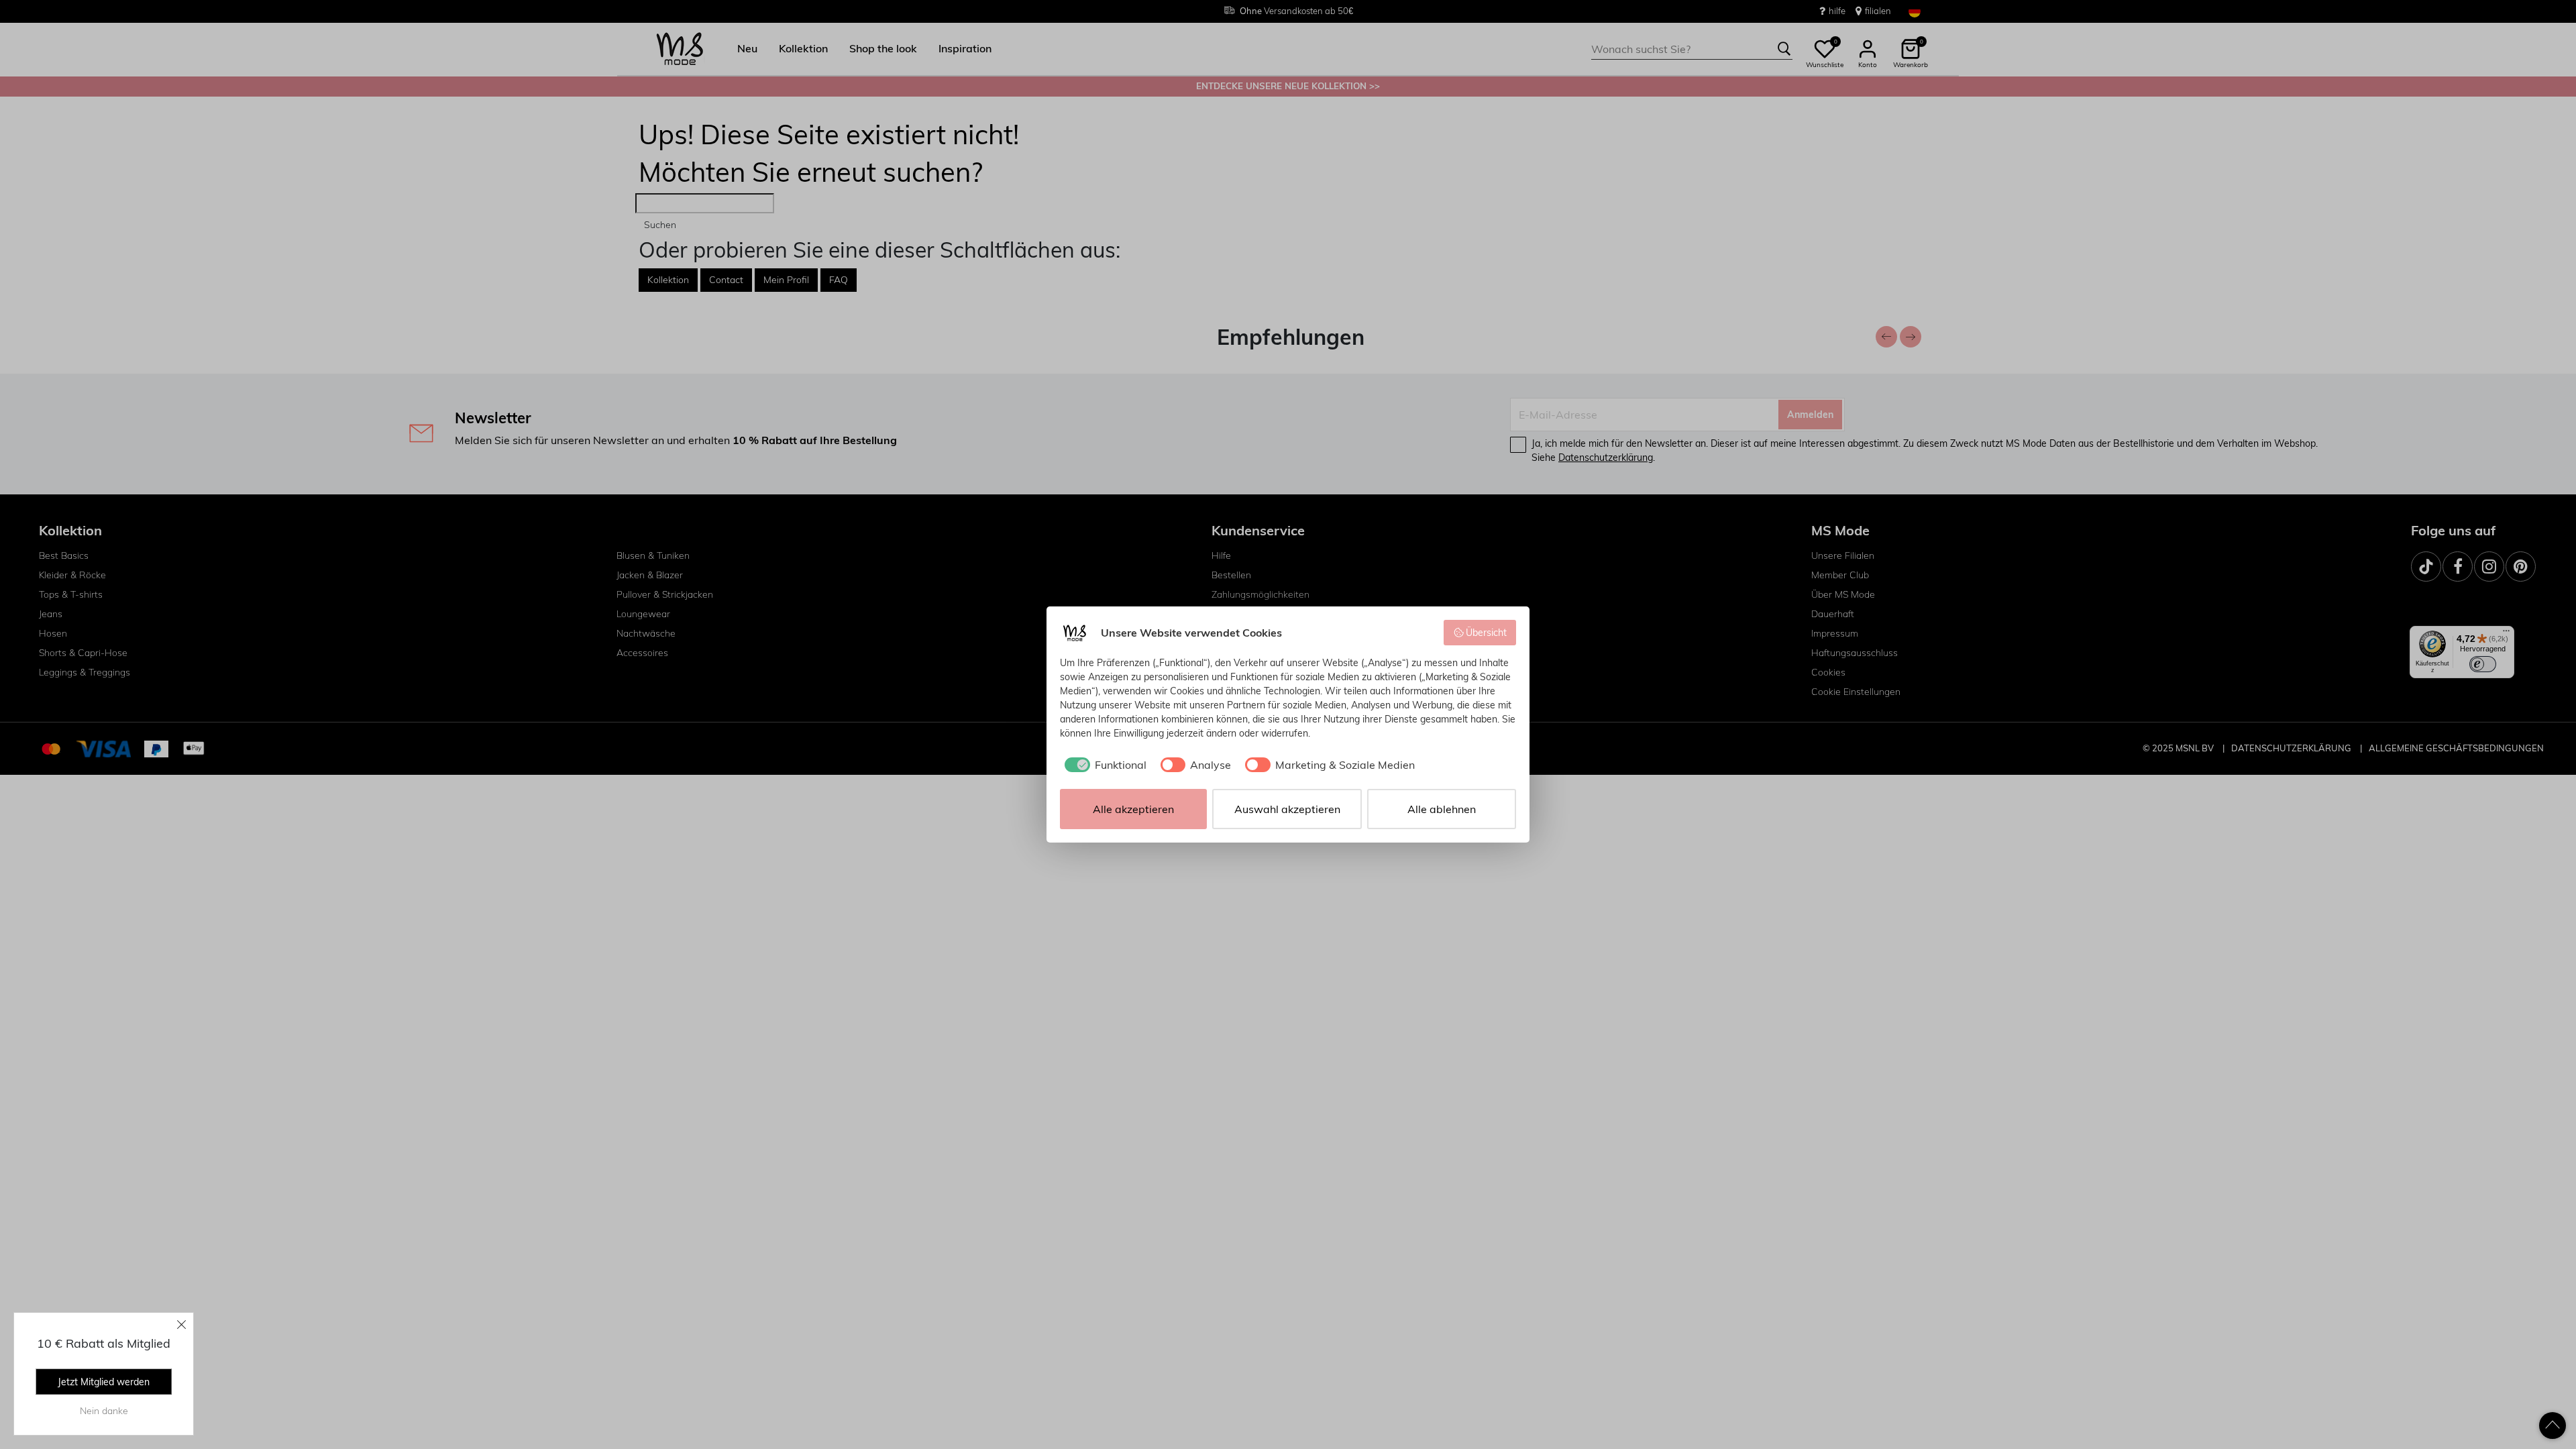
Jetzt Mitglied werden (104, 1382)
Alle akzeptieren (1133, 809)
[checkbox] (1103, 765)
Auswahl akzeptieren (1287, 809)
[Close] (182, 1324)
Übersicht (1486, 633)
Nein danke (104, 1411)
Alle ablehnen (1442, 809)
